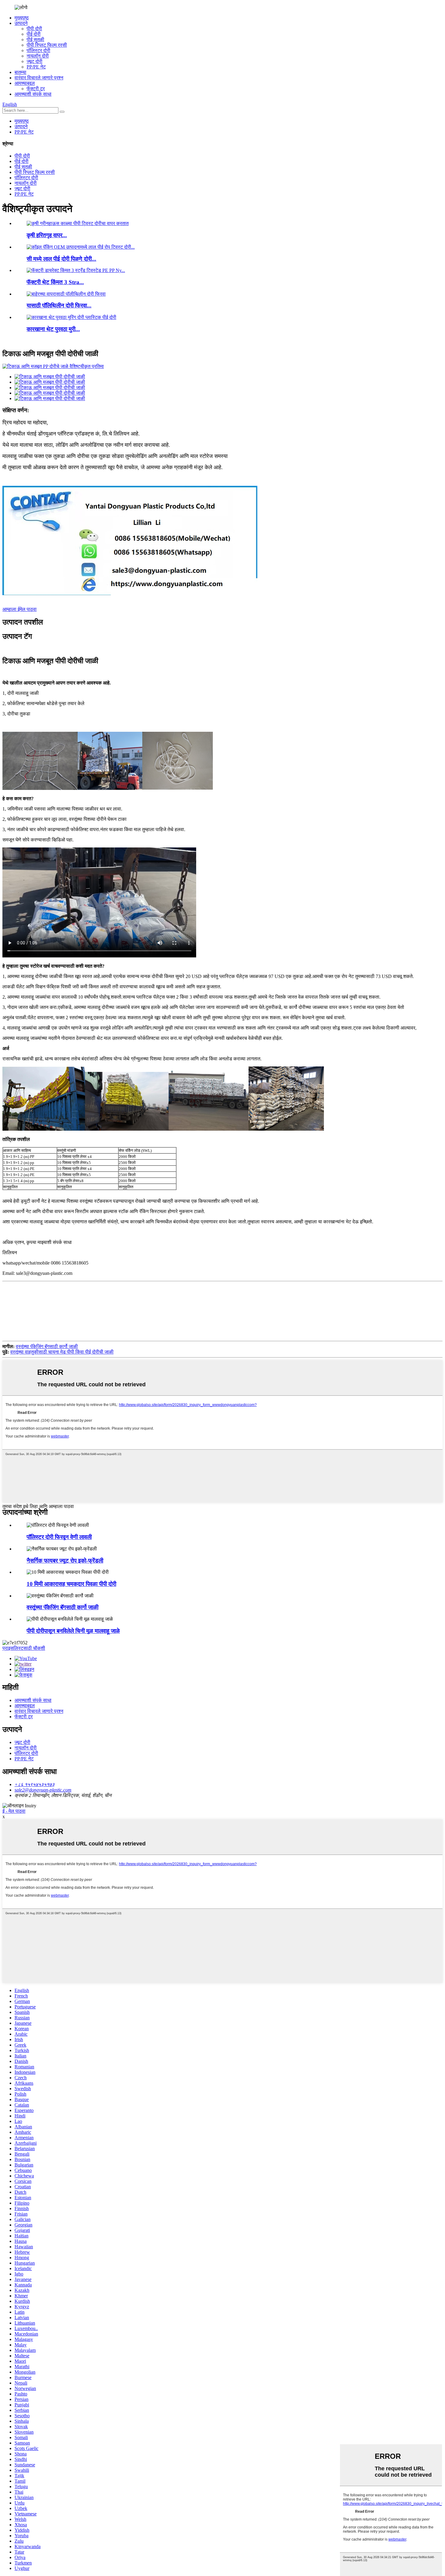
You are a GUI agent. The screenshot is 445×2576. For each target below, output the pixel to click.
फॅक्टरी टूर (36, 89)
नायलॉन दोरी (38, 56)
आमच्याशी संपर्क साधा (33, 94)
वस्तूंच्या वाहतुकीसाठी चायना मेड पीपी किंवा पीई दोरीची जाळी (62, 1352)
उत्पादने (21, 23)
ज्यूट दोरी (35, 61)
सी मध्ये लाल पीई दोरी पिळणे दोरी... (61, 259)
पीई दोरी (34, 34)
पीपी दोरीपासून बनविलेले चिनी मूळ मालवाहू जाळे (73, 1631)
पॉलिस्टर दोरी (38, 50)
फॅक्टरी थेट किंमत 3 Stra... (55, 282)
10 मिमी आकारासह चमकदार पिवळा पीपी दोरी (71, 1584)
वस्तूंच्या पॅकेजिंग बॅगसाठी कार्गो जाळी (47, 1346)
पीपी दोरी (34, 29)
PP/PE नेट (36, 67)
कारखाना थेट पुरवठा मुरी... (53, 329)
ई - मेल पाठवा (14, 1811)
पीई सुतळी (35, 40)
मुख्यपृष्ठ (22, 18)
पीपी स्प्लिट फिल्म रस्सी (47, 45)
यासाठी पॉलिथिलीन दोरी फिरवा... (59, 305)
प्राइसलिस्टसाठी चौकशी (24, 1648)
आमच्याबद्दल (25, 83)
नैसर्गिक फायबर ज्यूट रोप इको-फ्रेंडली (65, 1561)
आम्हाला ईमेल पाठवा (20, 609)
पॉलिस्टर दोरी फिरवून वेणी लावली (59, 1537)
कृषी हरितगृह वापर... (47, 235)
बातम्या (20, 72)
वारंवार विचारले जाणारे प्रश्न (39, 78)
